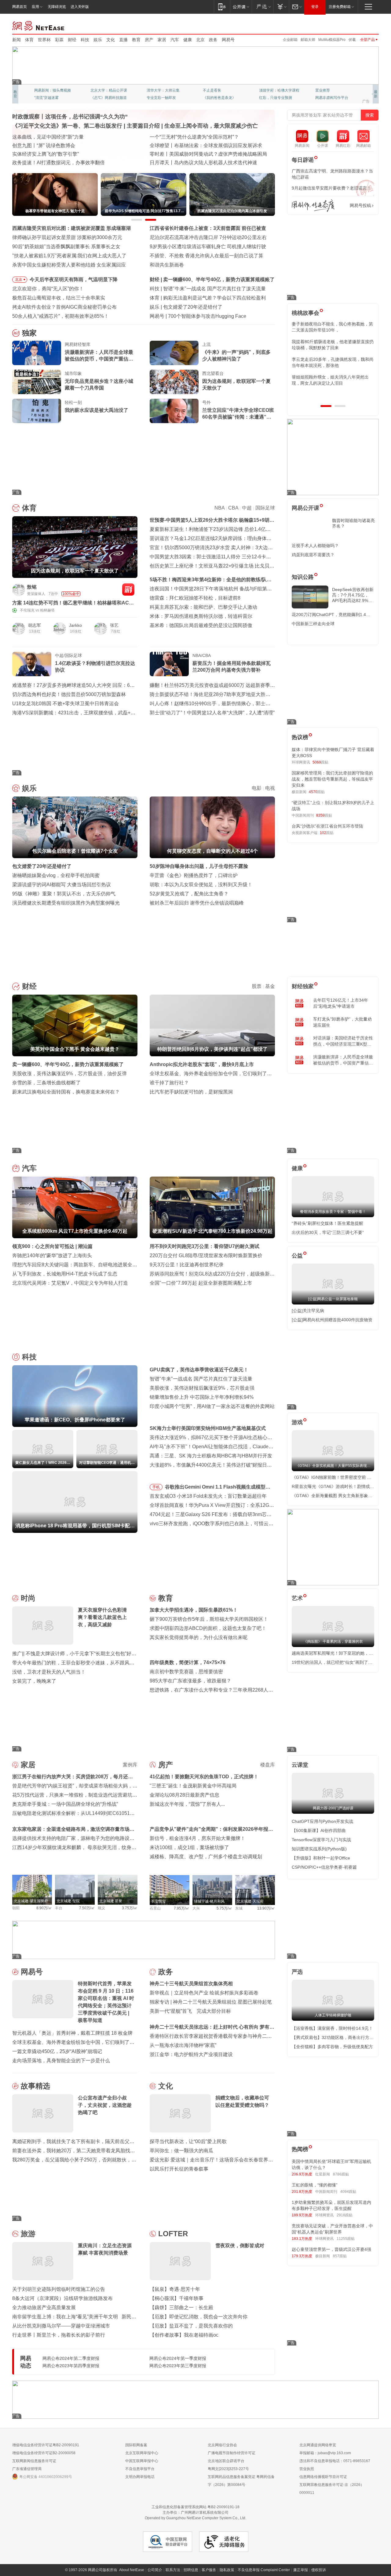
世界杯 (44, 40)
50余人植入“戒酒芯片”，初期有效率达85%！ (60, 316)
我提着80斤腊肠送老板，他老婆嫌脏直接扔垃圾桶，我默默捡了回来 (333, 345)
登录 (315, 7)
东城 (239, 1908)
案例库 (130, 1765)
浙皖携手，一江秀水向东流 (42, 154)
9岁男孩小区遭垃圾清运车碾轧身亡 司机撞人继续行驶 (208, 247)
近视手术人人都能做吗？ (315, 546)
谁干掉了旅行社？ (169, 1083)
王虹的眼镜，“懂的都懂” (315, 2185)
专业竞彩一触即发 (330, 98)
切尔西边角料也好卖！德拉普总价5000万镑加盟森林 (69, 694)
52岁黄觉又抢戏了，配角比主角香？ (189, 894)
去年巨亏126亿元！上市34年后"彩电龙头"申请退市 (341, 1003)
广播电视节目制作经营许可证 (232, 2453)
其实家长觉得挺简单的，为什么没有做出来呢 (199, 1637)
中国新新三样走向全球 (313, 624)
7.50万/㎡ (87, 1908)
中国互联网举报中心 (142, 2461)
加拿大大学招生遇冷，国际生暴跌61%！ (194, 1610)
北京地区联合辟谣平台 (226, 2461)
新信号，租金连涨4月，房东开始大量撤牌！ (197, 1838)
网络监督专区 (359, 25)
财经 (72, 40)
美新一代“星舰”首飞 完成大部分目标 (190, 2011)
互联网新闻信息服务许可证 (34, 2461)
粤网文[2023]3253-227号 (228, 2469)
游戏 (297, 1422)
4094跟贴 (348, 2192)
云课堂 (300, 1765)
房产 (149, 40)
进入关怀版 (80, 7)
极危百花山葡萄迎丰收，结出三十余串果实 (59, 298)
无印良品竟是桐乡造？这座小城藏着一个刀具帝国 (99, 385)
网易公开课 (305, 508)
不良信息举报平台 (140, 2469)
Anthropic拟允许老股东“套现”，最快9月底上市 (202, 1064)
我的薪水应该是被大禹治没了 (97, 410)
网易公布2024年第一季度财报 (178, 2358)
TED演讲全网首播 (49, 98)
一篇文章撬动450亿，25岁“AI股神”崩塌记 (57, 2051)
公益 (297, 1256)
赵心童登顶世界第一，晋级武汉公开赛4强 (331, 2249)
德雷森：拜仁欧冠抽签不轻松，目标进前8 (195, 598)
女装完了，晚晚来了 (34, 1681)
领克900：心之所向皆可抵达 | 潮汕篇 (52, 1246)
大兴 (196, 1908)
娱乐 (98, 40)
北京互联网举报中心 (142, 2453)
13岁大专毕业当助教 (163, 98)
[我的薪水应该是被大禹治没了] (37, 411)
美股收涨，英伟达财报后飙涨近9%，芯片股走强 (202, 1388)
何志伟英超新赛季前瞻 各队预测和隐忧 (205, 298)
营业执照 (307, 2469)
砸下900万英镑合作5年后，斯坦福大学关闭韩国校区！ (209, 1619)
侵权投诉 (319, 2570)
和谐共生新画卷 (167, 265)
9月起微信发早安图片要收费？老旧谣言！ (331, 188)
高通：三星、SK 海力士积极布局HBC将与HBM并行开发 (211, 1456)
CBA (233, 508)
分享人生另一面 (328, 90)
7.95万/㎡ (182, 1908)
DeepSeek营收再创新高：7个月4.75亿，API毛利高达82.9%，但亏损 (353, 595)
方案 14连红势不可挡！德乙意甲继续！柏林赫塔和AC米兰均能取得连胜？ (73, 603)
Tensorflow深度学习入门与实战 (321, 1840)
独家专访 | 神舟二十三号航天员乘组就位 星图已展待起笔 (211, 2002)
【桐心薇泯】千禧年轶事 (177, 2298)
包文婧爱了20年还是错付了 (42, 866)
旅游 (28, 2234)
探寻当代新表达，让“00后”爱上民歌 (188, 2141)
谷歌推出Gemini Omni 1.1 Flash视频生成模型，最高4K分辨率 (218, 1488)
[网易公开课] (241, 7)
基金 (270, 986)
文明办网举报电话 (140, 2477)
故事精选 (35, 2086)
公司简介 (155, 2570)
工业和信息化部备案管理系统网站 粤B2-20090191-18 (195, 2507)
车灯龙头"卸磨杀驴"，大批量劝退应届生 (342, 1022)
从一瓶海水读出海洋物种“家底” (183, 2045)
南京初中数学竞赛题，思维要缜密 (186, 1672)
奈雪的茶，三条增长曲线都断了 (46, 1083)
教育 (136, 40)
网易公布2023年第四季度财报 (71, 2366)
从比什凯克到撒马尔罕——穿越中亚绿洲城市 (61, 2326)
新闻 (16, 40)
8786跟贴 (341, 2174)
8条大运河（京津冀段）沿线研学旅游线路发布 (62, 2298)
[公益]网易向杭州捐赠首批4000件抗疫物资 (332, 1320)
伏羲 (352, 40)
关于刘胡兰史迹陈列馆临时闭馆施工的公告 (59, 2289)
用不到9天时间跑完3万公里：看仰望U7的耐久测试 (205, 1246)
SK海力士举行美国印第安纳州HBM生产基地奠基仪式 (208, 1428)
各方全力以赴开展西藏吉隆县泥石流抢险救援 (61, 137)
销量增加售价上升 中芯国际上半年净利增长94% (202, 1397)
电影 (257, 788)
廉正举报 (301, 2570)
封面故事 (98, 98)
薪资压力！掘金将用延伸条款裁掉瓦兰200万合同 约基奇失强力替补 (232, 667)
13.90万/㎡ (266, 1908)
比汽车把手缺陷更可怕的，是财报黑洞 (191, 1092)
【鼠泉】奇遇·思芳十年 (175, 2289)
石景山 (155, 1908)
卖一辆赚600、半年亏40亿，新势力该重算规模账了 (68, 1064)
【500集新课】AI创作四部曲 (319, 1830)
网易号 (228, 40)
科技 (85, 40)
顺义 (101, 1908)
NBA (219, 508)
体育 (29, 40)
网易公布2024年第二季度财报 (71, 2358)
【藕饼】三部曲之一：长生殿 (181, 2308)
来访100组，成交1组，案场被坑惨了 (189, 1847)
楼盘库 (268, 1765)
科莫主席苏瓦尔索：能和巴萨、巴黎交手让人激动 (203, 607)
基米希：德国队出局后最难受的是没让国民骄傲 (201, 625)
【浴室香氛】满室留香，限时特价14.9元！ (332, 2028)
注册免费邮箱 (340, 7)
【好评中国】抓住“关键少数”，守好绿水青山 (198, 137)
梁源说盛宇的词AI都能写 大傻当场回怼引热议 (62, 885)
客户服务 (209, 2570)
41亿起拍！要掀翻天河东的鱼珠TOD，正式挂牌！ (204, 1777)
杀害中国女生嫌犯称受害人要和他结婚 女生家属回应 (69, 265)
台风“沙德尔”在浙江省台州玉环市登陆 (327, 826)
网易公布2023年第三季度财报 (178, 2366)
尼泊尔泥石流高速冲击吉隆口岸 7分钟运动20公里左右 (208, 237)
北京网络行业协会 (222, 2445)
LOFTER (173, 2234)
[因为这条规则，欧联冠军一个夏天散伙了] (174, 382)
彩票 (59, 40)
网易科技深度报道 (217, 98)
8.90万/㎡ (44, 1908)
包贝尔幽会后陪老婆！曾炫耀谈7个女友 (206, 307)
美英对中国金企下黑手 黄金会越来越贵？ (208, 279)
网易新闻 (39, 25)
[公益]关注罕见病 (308, 1311)
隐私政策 (227, 2570)
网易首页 (20, 7)
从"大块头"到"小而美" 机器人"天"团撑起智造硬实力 (67, 163)
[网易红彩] (128, 590)
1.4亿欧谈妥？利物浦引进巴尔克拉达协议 (95, 667)
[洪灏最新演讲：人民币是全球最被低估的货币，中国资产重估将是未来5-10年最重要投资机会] (37, 353)
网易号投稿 (360, 205)
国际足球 (265, 508)
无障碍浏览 (57, 7)
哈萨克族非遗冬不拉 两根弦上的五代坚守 (194, 163)
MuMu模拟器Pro (332, 40)
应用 (35, 7)
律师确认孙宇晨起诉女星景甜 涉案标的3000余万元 (67, 237)
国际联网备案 (136, 2445)
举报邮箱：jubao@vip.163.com (325, 2453)
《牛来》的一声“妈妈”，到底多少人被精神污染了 (236, 356)
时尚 (28, 1598)
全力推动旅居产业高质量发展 (44, 2308)
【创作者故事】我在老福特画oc (184, 2335)
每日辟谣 (303, 160)
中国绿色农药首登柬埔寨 (177, 154)
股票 (257, 986)
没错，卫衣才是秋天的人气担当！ (49, 1672)
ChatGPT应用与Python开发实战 (322, 1821)
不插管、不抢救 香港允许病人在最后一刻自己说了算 (206, 256)
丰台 (59, 1908)
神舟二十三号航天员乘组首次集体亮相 (191, 1984)
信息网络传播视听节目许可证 (323, 2477)
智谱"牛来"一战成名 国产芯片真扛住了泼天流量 (201, 1379)
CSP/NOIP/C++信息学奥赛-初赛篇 (324, 1867)
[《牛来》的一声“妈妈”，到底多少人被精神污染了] (174, 353)
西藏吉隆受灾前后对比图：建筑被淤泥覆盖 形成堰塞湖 (71, 228)
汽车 (175, 40)
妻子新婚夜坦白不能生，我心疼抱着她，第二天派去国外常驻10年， (332, 327)
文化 (111, 40)
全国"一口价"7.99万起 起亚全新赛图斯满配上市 (201, 1283)
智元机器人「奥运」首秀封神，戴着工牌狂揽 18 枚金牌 (72, 2033)
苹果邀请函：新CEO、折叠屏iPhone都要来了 (213, 289)
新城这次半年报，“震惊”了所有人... (187, 1804)
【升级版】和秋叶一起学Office (321, 1858)
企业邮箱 (290, 40)
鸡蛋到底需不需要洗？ (313, 555)
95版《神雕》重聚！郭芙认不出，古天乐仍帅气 (64, 894)
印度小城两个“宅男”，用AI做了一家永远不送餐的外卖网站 (212, 1406)
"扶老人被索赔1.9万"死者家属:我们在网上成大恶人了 (69, 256)
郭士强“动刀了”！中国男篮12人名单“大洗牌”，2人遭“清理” (212, 713)
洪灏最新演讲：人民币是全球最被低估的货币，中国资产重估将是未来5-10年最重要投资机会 (99, 356)
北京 (200, 40)
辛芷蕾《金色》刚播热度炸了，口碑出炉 (194, 875)
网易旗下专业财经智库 (53, 90)
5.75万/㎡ (224, 1908)
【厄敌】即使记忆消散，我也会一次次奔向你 (199, 2317)
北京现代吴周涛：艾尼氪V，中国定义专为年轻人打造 (70, 1283)
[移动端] (222, 7)
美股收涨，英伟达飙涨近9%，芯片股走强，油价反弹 (69, 1074)
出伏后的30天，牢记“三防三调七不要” (328, 1232)
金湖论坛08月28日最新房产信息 (185, 1795)
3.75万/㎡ (130, 1908)
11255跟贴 (346, 2239)
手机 (156, 1487)
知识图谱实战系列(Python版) (319, 1849)
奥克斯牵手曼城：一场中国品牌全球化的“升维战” (65, 1804)
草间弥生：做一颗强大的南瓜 (181, 2151)
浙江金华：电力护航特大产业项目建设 (191, 2054)
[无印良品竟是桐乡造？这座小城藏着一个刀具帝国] (37, 382)
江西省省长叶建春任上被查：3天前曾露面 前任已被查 (208, 228)
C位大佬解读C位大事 (220, 90)
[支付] (281, 7)
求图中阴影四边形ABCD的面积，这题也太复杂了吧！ (208, 1628)
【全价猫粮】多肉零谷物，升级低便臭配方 (332, 2047)
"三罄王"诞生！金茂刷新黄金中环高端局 (193, 1786)
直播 (123, 40)
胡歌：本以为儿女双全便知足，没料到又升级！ (201, 885)
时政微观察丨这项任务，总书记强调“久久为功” (70, 117)
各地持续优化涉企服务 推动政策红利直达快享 (62, 145)
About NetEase (132, 2570)
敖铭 (32, 587)
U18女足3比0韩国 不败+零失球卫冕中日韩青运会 (66, 704)
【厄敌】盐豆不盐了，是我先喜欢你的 (191, 2326)
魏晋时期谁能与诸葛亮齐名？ (353, 523)
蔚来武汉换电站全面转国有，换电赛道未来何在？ (66, 1092)
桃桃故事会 (305, 313)
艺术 (297, 1598)
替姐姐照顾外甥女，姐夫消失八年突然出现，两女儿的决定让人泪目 (330, 380)
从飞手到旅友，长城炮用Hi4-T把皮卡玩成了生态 (65, 1274)
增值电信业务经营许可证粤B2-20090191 (46, 2445)
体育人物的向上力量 (276, 98)
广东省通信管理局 (27, 2469)
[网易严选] (263, 7)
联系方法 (173, 2570)
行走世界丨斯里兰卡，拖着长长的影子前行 (59, 2335)
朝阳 (16, 1908)
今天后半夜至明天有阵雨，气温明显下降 (74, 279)
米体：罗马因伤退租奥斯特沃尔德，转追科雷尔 (201, 616)
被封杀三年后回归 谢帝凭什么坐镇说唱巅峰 (197, 903)
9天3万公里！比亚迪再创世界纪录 (187, 1265)
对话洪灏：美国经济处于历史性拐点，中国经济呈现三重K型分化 (343, 1041)
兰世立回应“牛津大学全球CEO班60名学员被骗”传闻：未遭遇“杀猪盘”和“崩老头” (238, 414)
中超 (247, 508)
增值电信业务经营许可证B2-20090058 (44, 2453)
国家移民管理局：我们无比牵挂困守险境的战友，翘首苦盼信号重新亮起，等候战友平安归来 (332, 779)
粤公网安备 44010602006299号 (46, 2477)
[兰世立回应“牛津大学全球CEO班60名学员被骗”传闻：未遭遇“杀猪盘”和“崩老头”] (174, 411)
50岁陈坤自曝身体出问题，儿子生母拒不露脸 (199, 866)
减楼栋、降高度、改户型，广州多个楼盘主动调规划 (206, 1857)
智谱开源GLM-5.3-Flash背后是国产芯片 (211, 316)
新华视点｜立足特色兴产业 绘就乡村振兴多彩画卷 (204, 1993)
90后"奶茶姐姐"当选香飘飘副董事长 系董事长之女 (66, 247)
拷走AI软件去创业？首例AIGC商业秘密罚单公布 (64, 307)
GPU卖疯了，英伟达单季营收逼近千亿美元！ (199, 1370)
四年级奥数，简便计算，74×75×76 (188, 1662)
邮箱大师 (308, 40)
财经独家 (303, 986)
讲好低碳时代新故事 (276, 90)
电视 (270, 788)
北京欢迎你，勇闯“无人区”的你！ (48, 289)
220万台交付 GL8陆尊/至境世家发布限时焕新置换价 (206, 1255)
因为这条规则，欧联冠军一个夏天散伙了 (236, 385)
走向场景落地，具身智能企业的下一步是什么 (61, 2061)
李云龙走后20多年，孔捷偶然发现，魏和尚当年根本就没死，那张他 (333, 362)
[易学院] (313, 206)
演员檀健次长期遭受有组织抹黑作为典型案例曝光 (66, 903)
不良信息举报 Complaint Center (264, 2570)
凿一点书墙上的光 (105, 90)
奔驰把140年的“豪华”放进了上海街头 (52, 1255)
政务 (213, 40)
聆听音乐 (154, 90)
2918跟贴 (345, 2215)
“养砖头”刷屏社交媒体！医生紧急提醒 (327, 1223)
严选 (297, 1972)
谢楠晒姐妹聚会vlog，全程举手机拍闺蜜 (56, 875)
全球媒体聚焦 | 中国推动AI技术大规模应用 (195, 145)
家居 (162, 40)
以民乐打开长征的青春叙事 (179, 2169)
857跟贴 (340, 2256)
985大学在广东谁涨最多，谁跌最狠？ (190, 1681)
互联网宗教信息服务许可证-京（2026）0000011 (332, 2489)
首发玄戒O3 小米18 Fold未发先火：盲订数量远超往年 (208, 1496)
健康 (188, 40)
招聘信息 (191, 2570)
